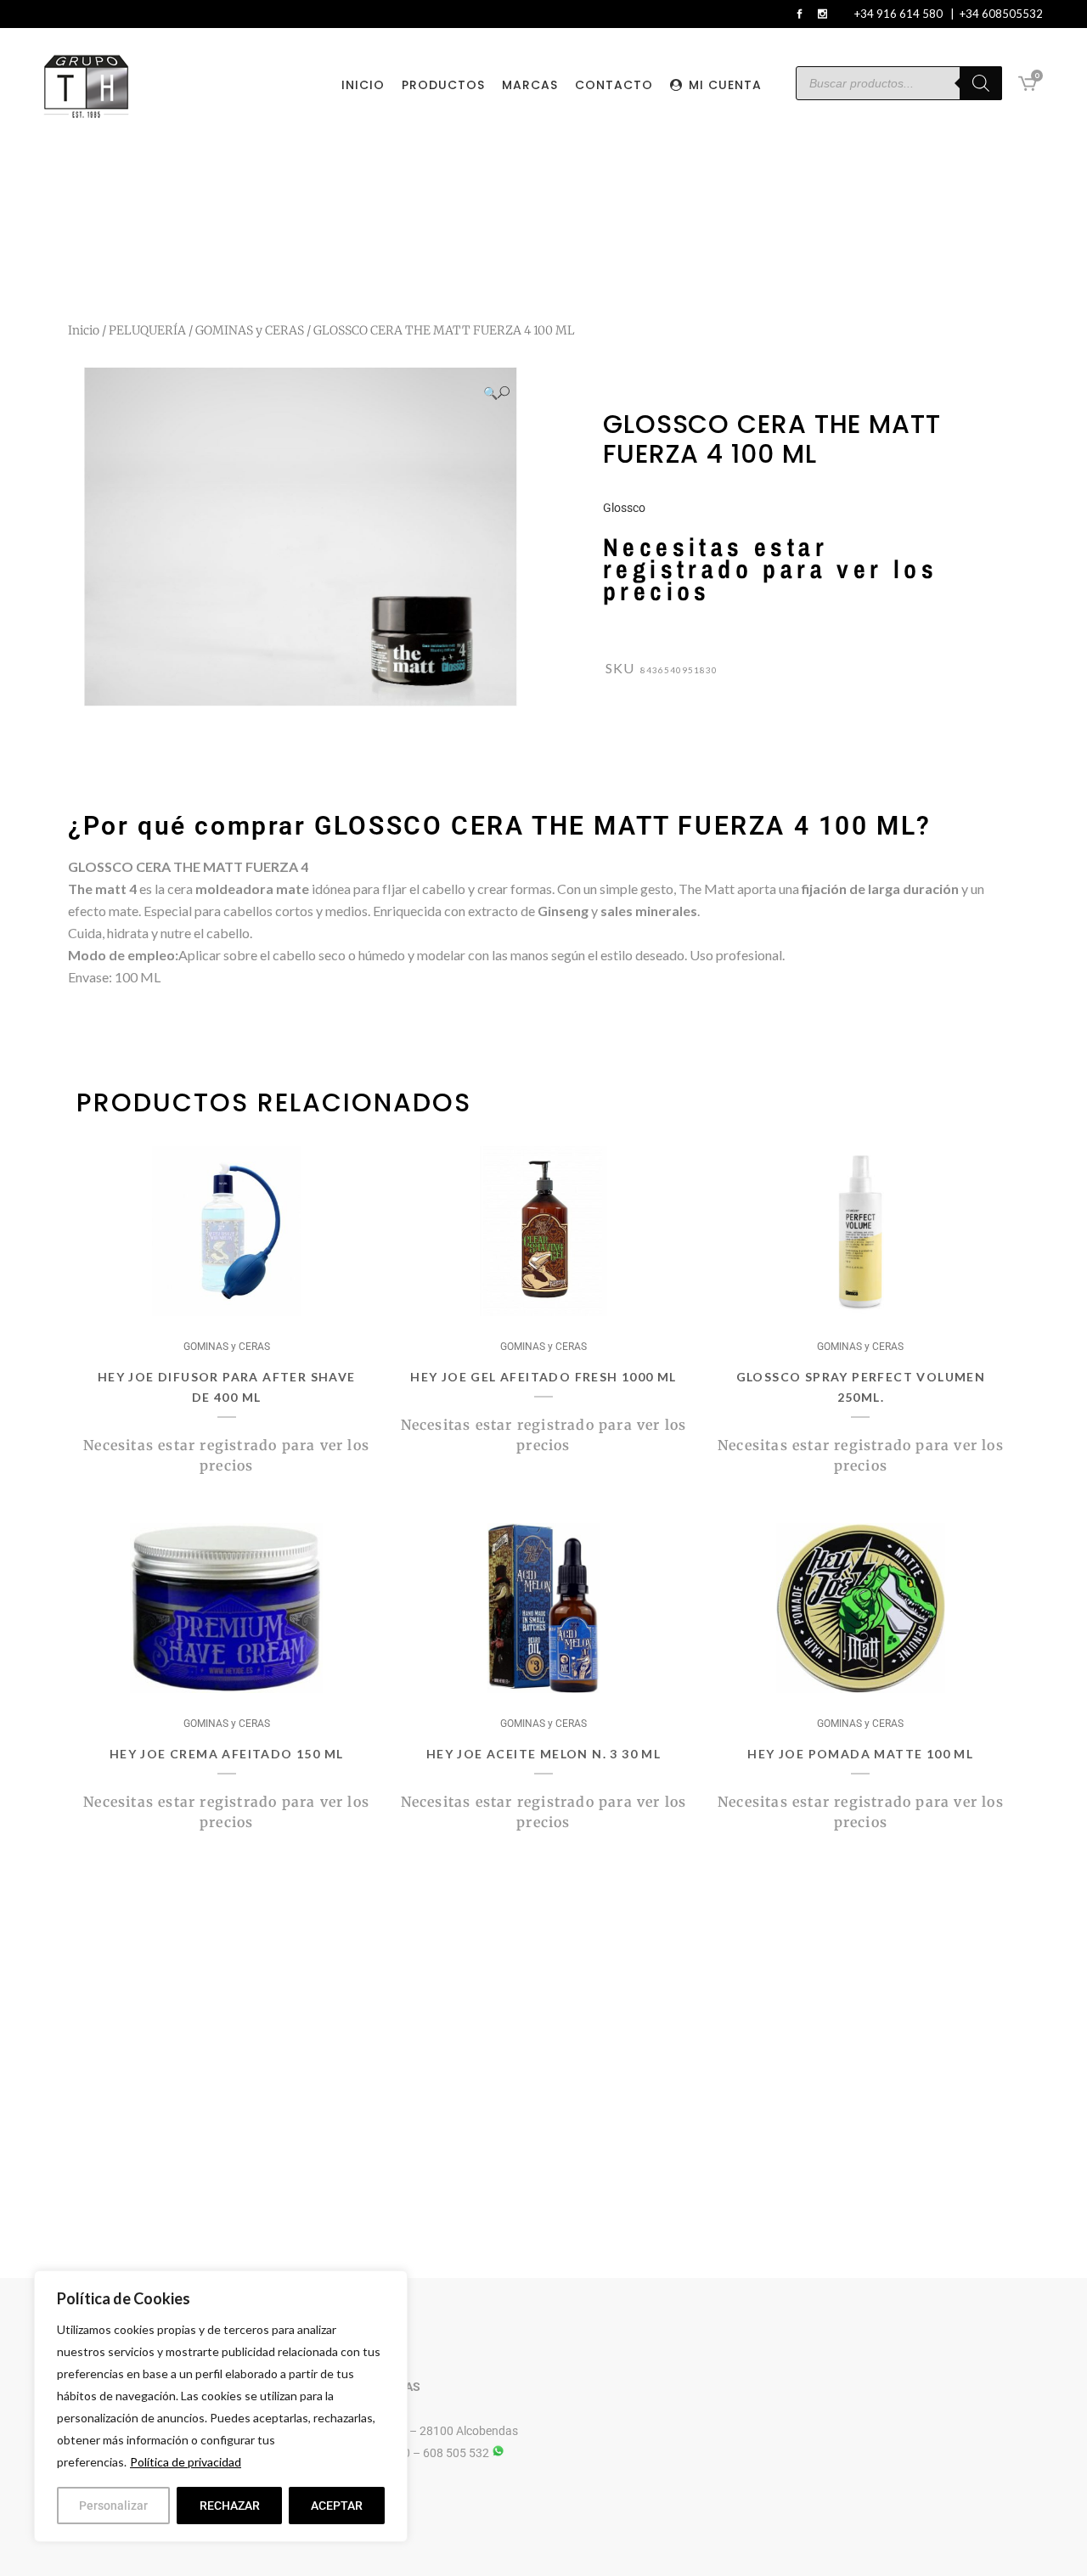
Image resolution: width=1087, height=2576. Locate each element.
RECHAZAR (230, 2506)
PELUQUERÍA (147, 330)
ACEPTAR (337, 2506)
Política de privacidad (186, 2462)
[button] (496, 393)
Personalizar (113, 2506)
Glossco (624, 508)
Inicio (84, 330)
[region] (221, 2406)
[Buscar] (981, 83)
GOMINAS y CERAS (250, 330)
